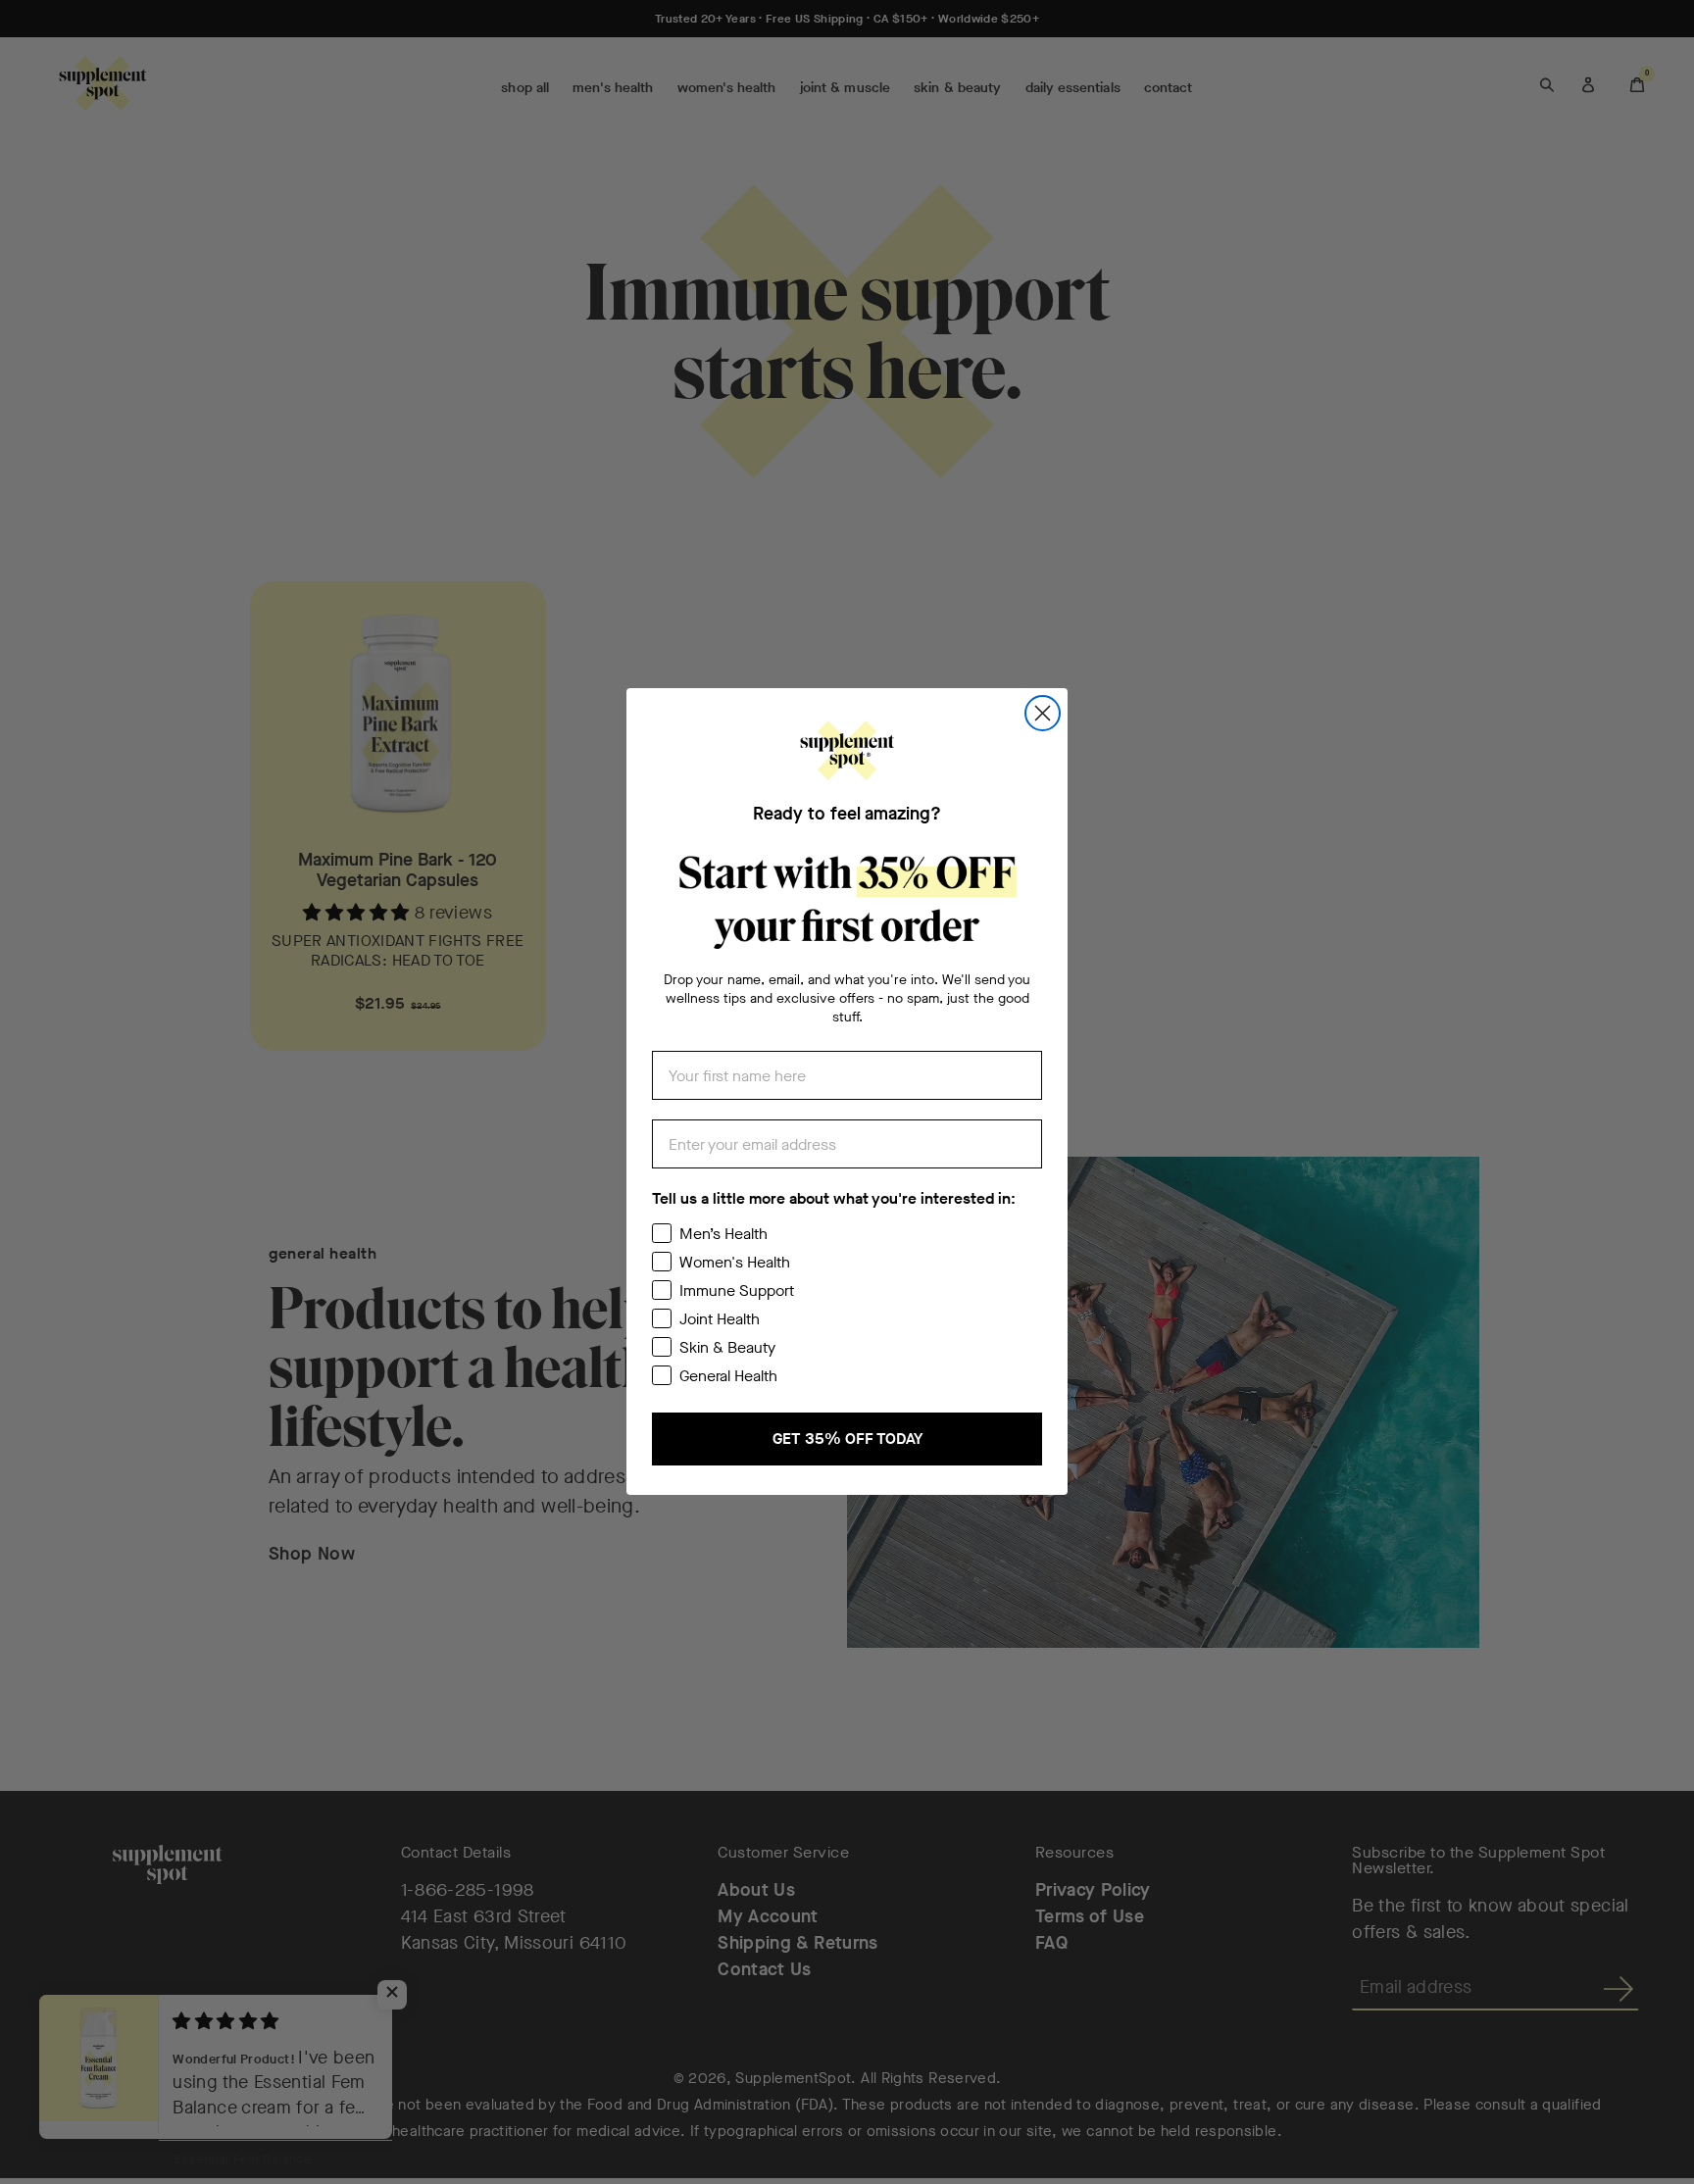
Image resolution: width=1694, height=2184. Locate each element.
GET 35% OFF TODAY (847, 1439)
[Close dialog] (1043, 713)
